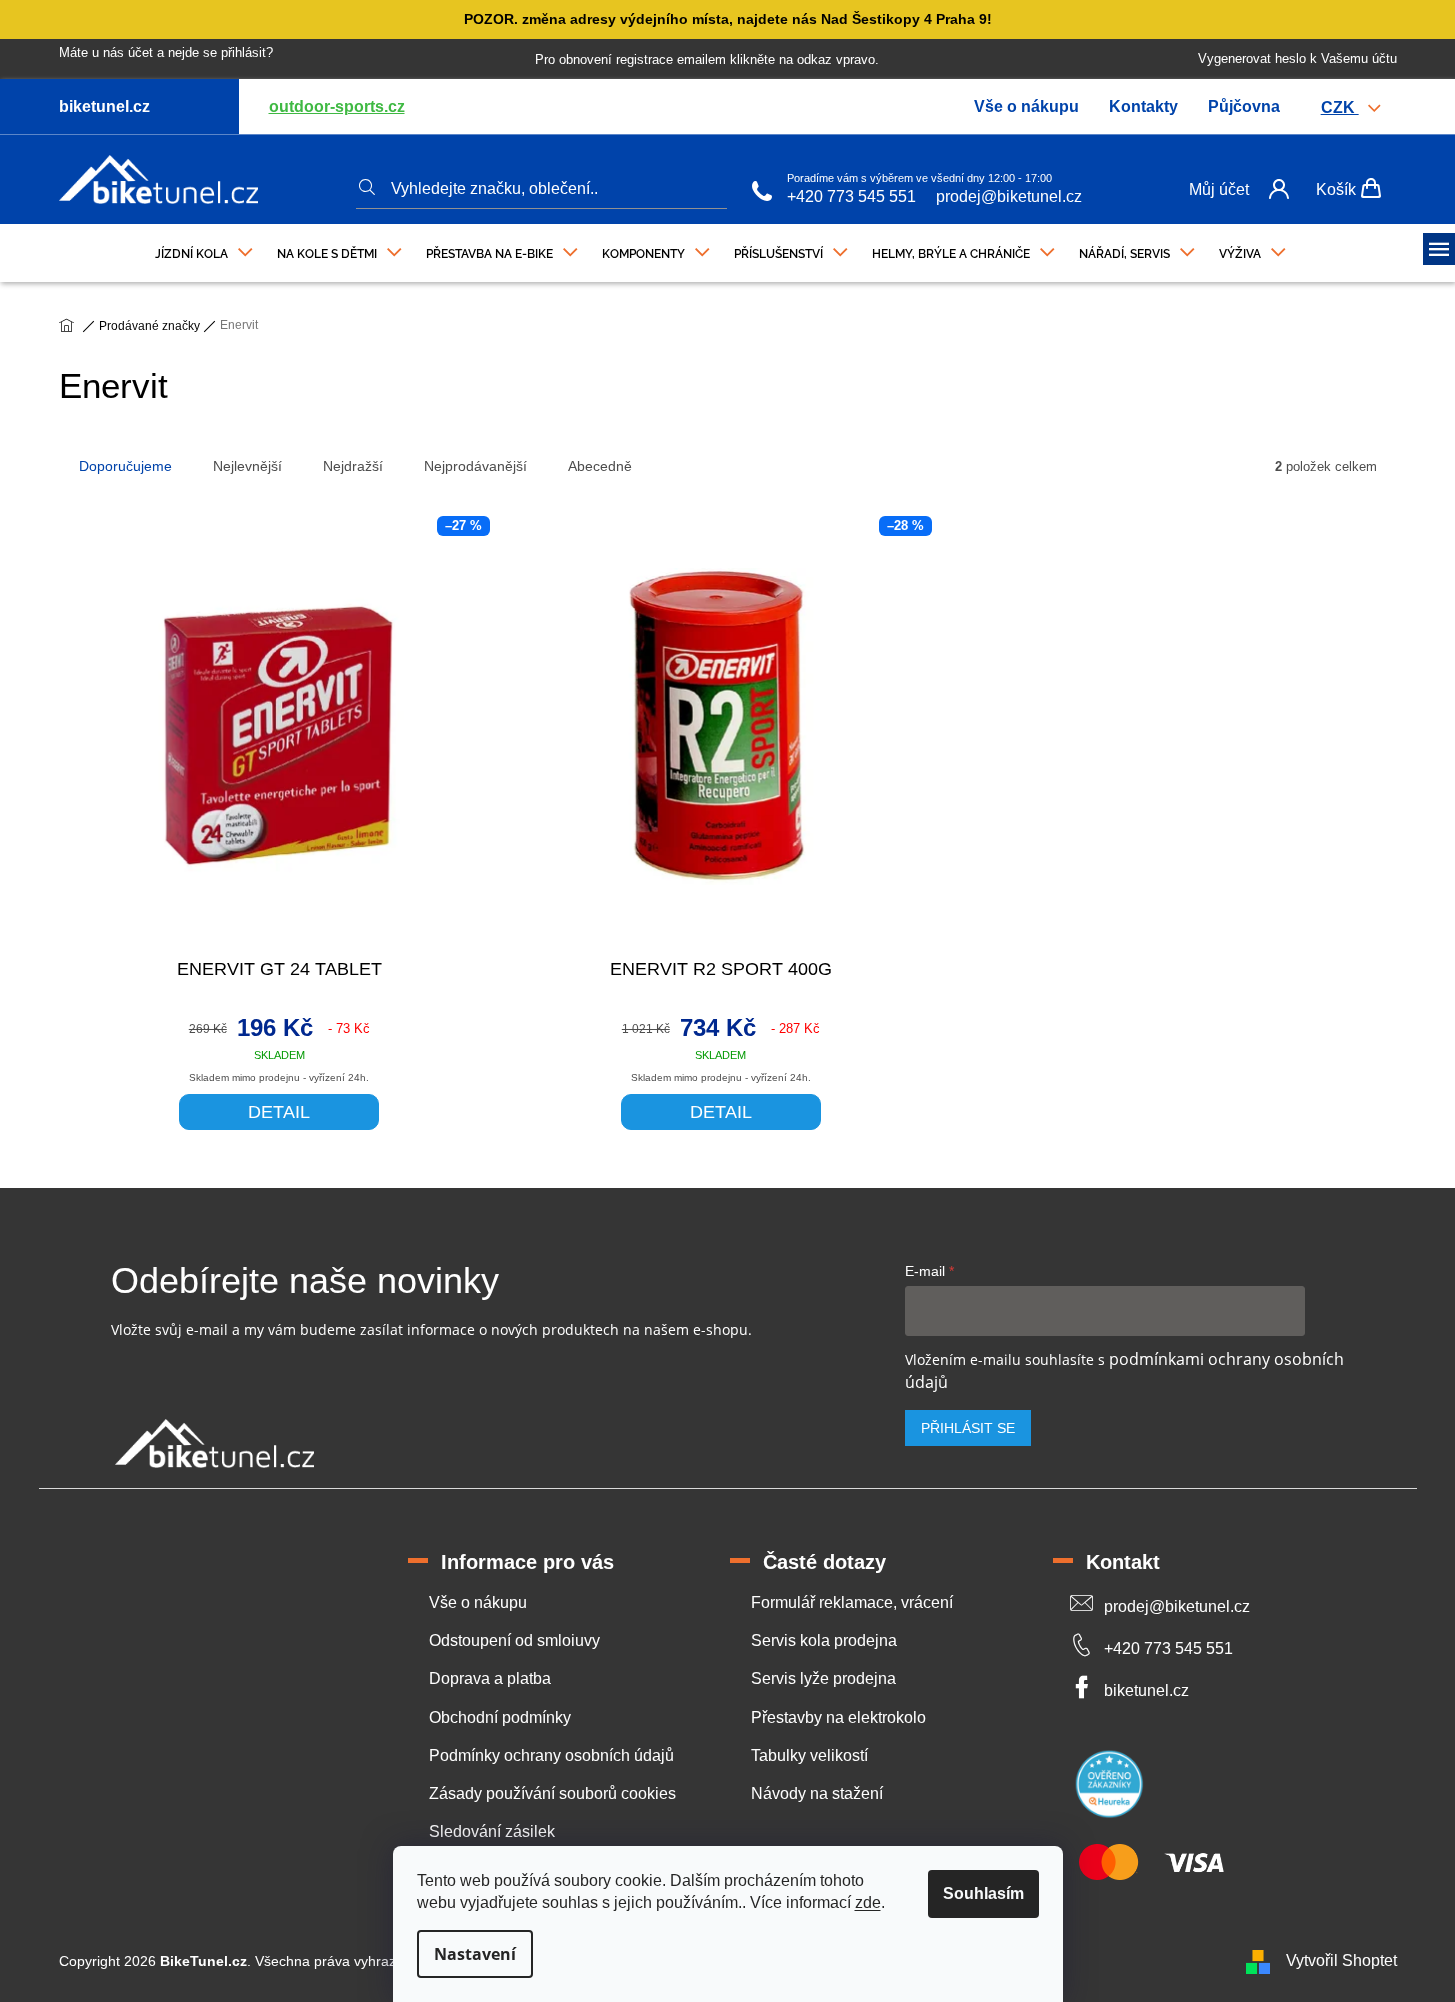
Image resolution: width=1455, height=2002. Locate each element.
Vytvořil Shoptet (1341, 1960)
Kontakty (1143, 106)
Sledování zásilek (492, 1831)
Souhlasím (983, 1893)
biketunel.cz (1146, 1690)
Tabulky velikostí (809, 1755)
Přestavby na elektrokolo (838, 1717)
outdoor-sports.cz (337, 106)
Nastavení (475, 1954)
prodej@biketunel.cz (1009, 196)
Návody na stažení (817, 1793)
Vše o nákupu (1026, 106)
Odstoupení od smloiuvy (514, 1640)
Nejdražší (353, 466)
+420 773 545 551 (851, 196)
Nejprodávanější (475, 466)
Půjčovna (1244, 106)
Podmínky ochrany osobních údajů (551, 1755)
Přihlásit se (968, 1428)
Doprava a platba (490, 1678)
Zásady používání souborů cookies (552, 1793)
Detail (279, 1112)
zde (868, 1902)
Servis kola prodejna (824, 1640)
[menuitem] (204, 249)
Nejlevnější (247, 466)
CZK (1340, 107)
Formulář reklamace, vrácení (852, 1602)
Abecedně (600, 466)
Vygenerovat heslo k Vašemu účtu (1297, 58)
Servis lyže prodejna (823, 1678)
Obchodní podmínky (500, 1717)
